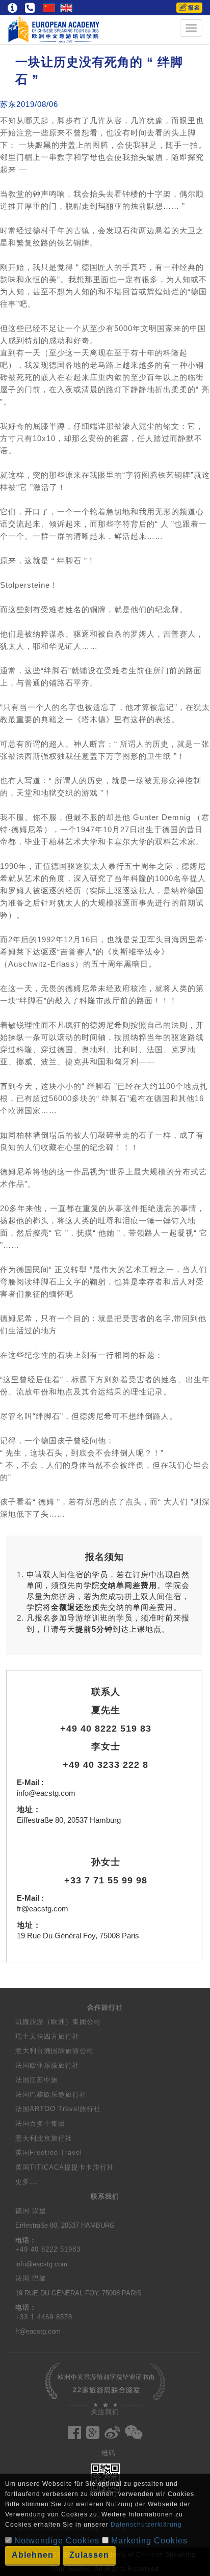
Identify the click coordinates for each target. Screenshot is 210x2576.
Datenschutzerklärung (146, 2525)
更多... (26, 2182)
